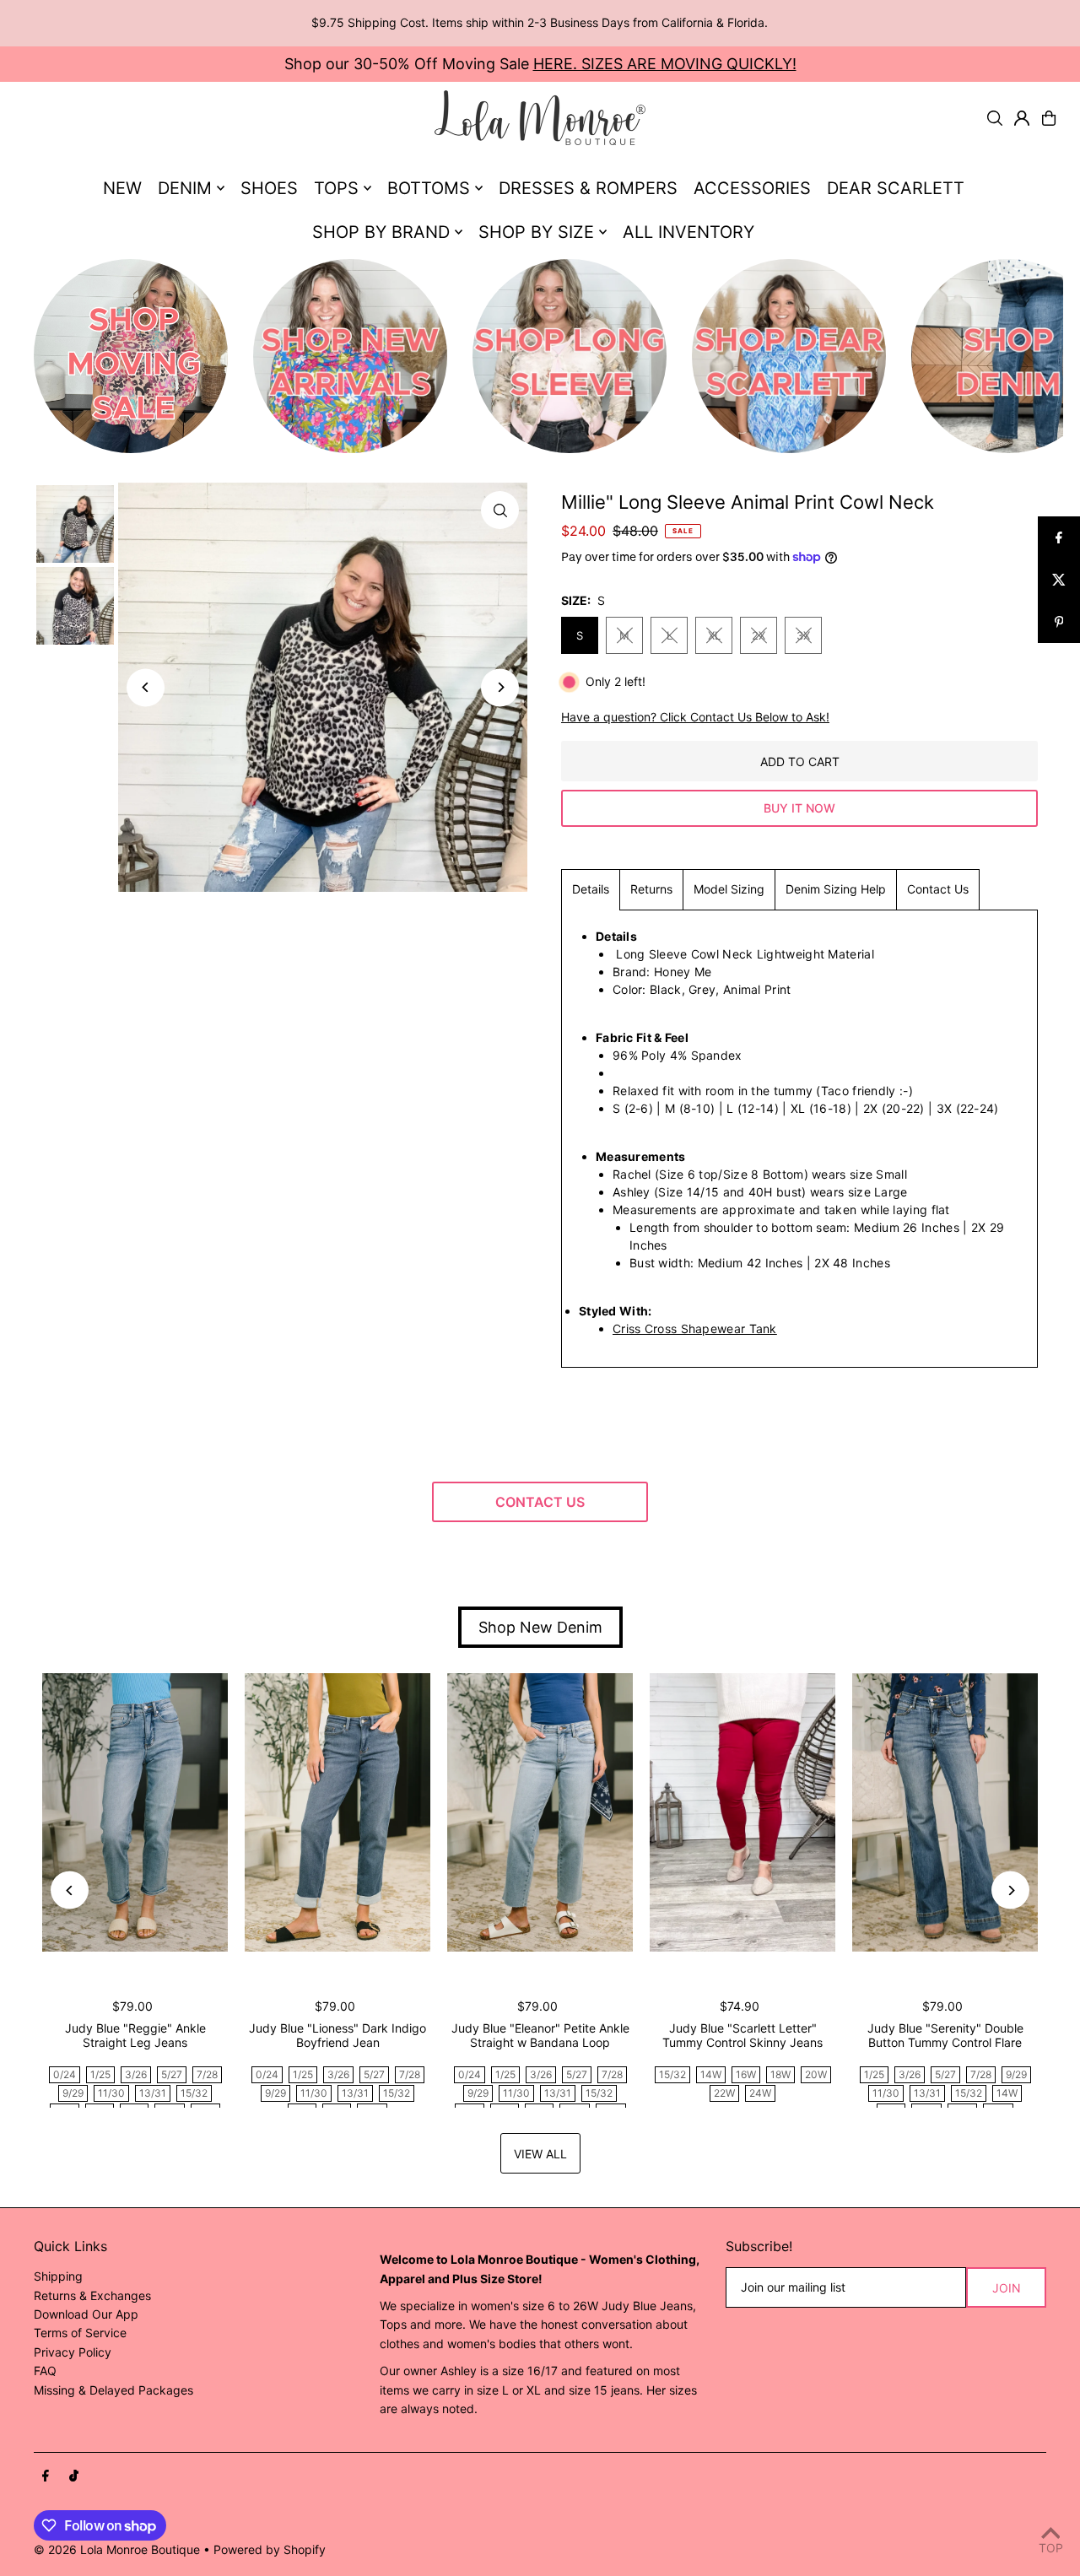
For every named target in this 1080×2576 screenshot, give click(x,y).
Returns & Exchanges (92, 2295)
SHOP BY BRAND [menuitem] (381, 232)
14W (711, 2074)
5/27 (172, 2074)
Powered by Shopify (270, 2549)
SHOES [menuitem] (269, 188)
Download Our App (86, 2314)
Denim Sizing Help (836, 889)
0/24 (65, 2074)
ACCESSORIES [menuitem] (752, 188)
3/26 (136, 2074)
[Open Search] (995, 118)
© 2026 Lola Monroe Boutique (117, 2549)
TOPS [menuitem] (336, 188)
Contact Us (938, 889)
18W (780, 2074)
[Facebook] (46, 2476)
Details (591, 889)
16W (746, 2074)
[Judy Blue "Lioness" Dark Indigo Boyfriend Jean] (337, 1812)
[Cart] (1049, 118)
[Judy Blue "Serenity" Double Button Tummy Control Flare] (945, 1812)
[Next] (500, 687)
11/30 (111, 2093)
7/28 (207, 2074)
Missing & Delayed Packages (113, 2390)
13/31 (153, 2093)
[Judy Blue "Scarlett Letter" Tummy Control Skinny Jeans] (742, 1812)
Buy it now (799, 808)
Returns (651, 889)
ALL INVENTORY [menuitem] (688, 232)
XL (714, 635)
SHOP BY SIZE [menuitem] (536, 232)
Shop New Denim (540, 1627)
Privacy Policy (73, 2352)
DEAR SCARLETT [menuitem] (896, 188)
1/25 (100, 2074)
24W (760, 2093)
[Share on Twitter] (1059, 580)
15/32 (194, 2093)
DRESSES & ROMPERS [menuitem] (588, 188)
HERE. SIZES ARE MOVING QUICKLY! (665, 64)
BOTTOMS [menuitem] (429, 188)
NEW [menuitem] (122, 188)
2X (759, 635)
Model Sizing (729, 889)
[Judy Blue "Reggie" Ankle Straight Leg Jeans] (135, 1812)
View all (540, 2154)
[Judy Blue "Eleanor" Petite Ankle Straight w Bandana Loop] (540, 1812)
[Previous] (146, 687)
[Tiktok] (74, 2476)
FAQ (45, 2371)
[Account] (1022, 118)
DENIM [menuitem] (185, 188)
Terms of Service (80, 2333)
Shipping (58, 2276)
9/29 (73, 2093)
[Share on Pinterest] (1059, 622)
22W (724, 2093)
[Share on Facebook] (1059, 537)
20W (816, 2074)
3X (803, 635)
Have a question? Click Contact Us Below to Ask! (695, 717)
